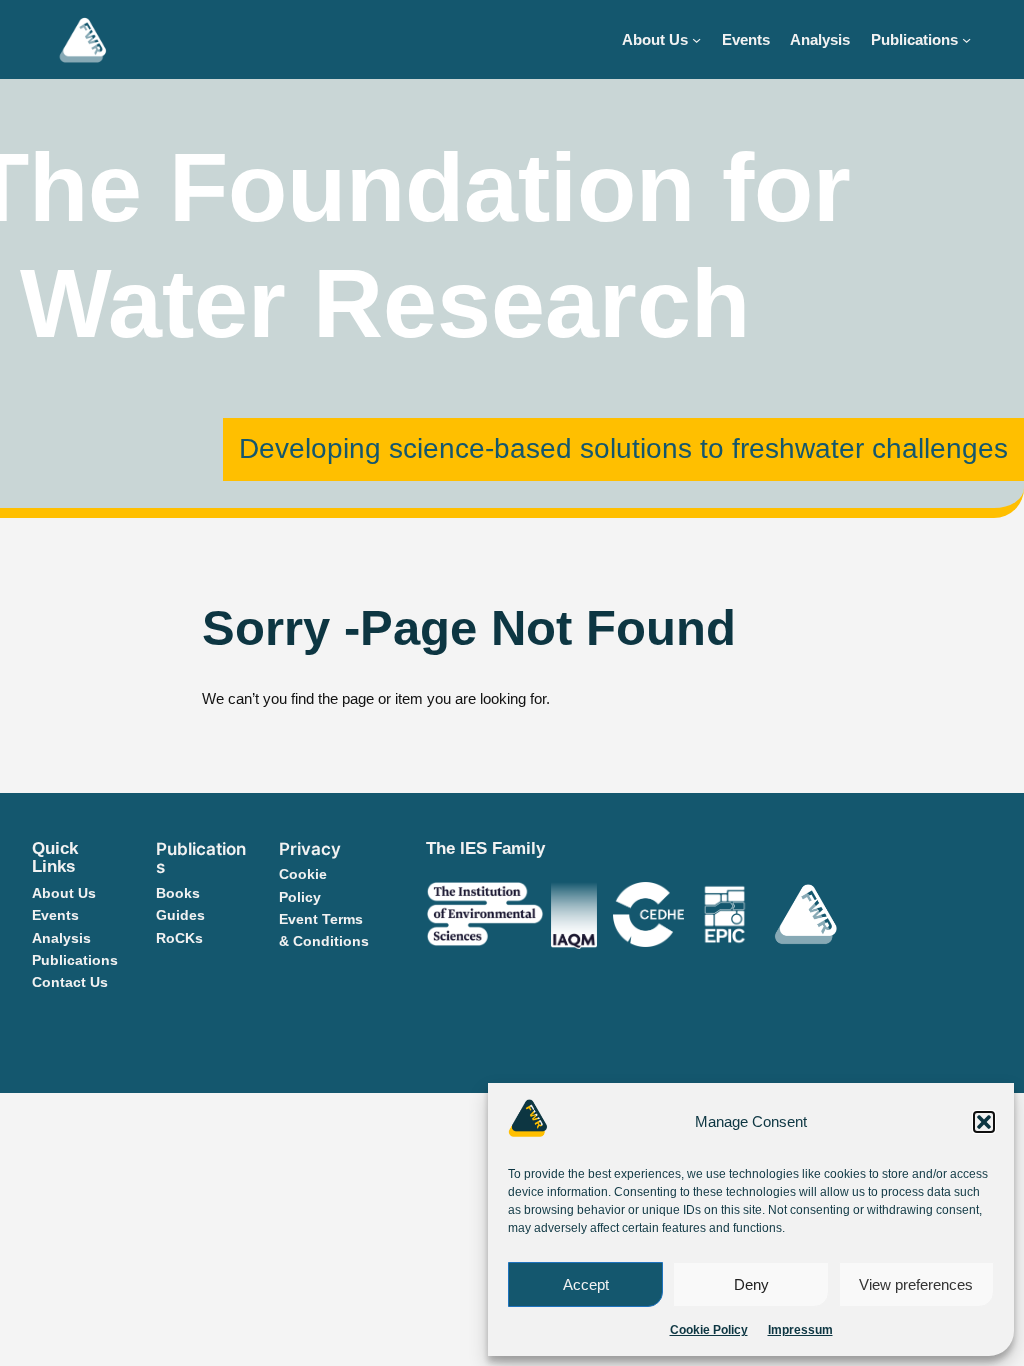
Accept (586, 1284)
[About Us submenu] (696, 39)
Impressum (800, 1330)
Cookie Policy (709, 1330)
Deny (751, 1284)
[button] (984, 1122)
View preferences (916, 1284)
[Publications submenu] (966, 39)
